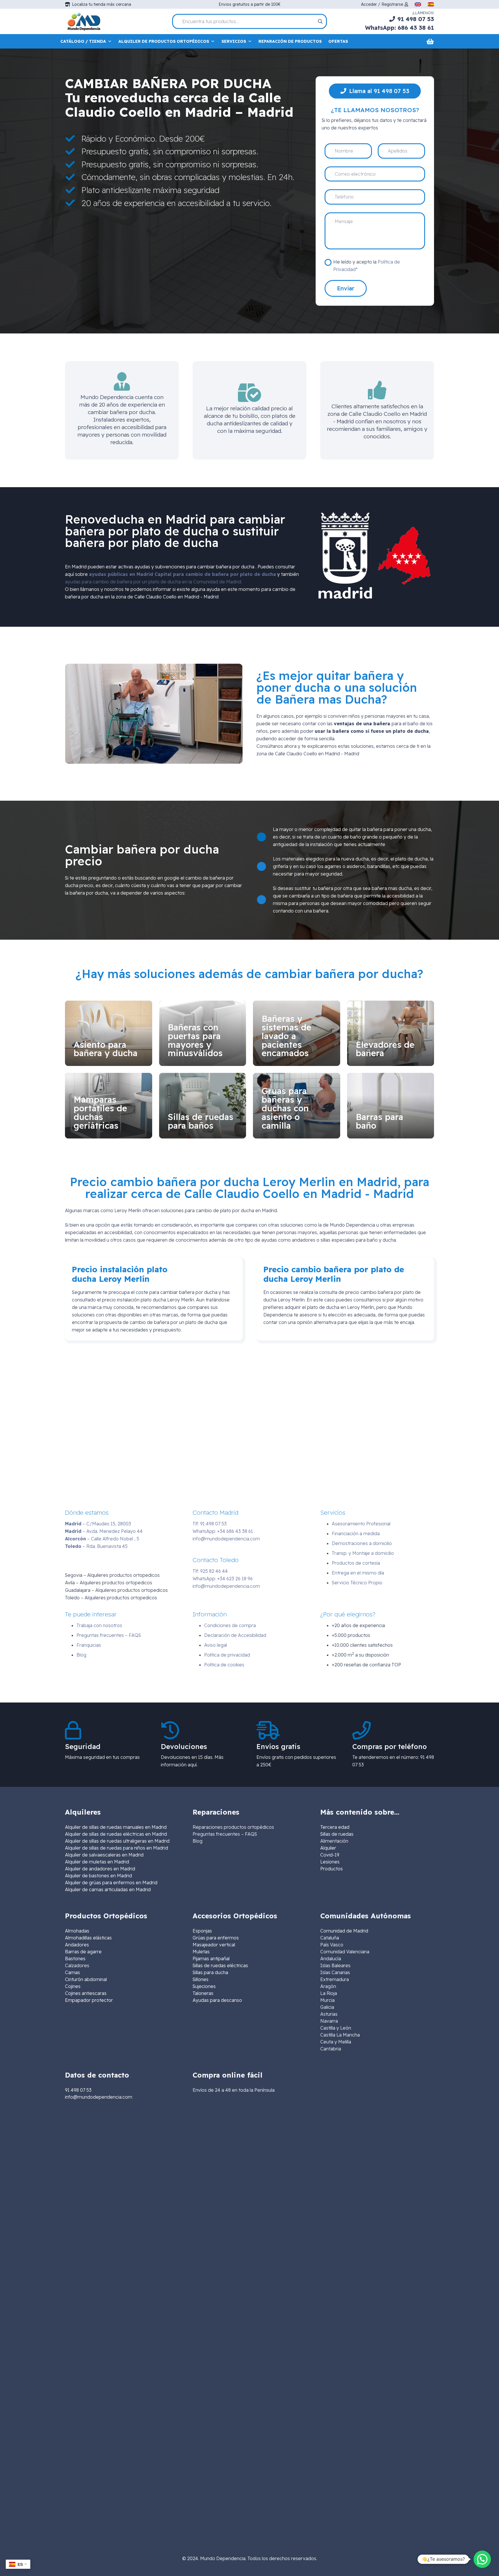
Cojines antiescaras (86, 1993)
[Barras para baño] (391, 1106)
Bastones (75, 1959)
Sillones (201, 1979)
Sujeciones (204, 1986)
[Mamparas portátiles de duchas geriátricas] (109, 1106)
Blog (81, 1655)
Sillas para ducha (210, 1972)
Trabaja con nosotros (99, 1625)
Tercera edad (335, 1827)
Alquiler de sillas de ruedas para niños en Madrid (117, 1848)
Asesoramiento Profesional (361, 1524)
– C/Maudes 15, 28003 (98, 1524)
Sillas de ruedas (337, 1834)
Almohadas (77, 1931)
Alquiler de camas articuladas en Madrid (108, 1889)
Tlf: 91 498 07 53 (210, 1524)
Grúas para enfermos (216, 1938)
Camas (72, 1972)
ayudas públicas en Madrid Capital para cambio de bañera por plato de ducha (183, 574)
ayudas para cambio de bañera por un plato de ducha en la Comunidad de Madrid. (153, 582)
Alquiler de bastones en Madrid (98, 1876)
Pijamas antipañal (211, 1959)
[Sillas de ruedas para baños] (203, 1106)
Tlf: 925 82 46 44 (210, 1571)
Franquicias (89, 1645)
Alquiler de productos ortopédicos (164, 41)
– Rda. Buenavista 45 (96, 1546)
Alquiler (328, 1848)
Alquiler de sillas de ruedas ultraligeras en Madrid (117, 1841)
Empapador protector (89, 2000)
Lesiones (330, 1862)
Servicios (234, 41)
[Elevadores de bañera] (391, 1033)
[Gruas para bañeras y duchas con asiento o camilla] (297, 1106)
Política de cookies (224, 1665)
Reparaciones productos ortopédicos (233, 1827)
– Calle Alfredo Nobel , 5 (102, 1539)
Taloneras (203, 1993)
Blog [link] (198, 1841)
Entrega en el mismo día (358, 1573)
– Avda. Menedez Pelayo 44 (104, 1531)
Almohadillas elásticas (88, 1938)
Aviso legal (216, 1645)
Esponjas (202, 1931)
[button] (482, 2559)
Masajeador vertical (214, 1945)
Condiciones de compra (230, 1625)
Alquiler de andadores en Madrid (100, 1869)
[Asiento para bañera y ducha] (109, 1033)
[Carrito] (430, 41)
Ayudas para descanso (217, 2000)
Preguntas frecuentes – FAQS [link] (225, 1834)
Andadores (77, 1945)
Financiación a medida (356, 1533)
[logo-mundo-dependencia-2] (84, 22)
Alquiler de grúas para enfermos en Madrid (111, 1883)
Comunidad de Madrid (344, 1931)
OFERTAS (338, 41)
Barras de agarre (83, 1952)
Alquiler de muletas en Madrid (97, 1862)
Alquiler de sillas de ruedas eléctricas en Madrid (116, 1834)
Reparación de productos (290, 41)
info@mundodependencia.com (226, 1539)
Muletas (201, 1952)
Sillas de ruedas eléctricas (220, 1965)
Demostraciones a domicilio (362, 1543)
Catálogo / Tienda (83, 41)
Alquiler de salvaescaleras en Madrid (104, 1855)
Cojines (73, 1986)
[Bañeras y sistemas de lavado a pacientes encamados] (297, 1033)
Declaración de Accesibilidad (235, 1635)
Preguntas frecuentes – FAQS (109, 1635)
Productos (332, 1869)
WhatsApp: (223, 1531)
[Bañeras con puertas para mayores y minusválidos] (203, 1033)
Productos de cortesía (356, 1563)
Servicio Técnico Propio (357, 1583)
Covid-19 (330, 1855)
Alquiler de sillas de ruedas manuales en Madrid (116, 1827)
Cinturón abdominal (86, 1979)
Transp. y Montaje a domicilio (363, 1553)
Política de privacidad (227, 1655)
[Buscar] (320, 21)
